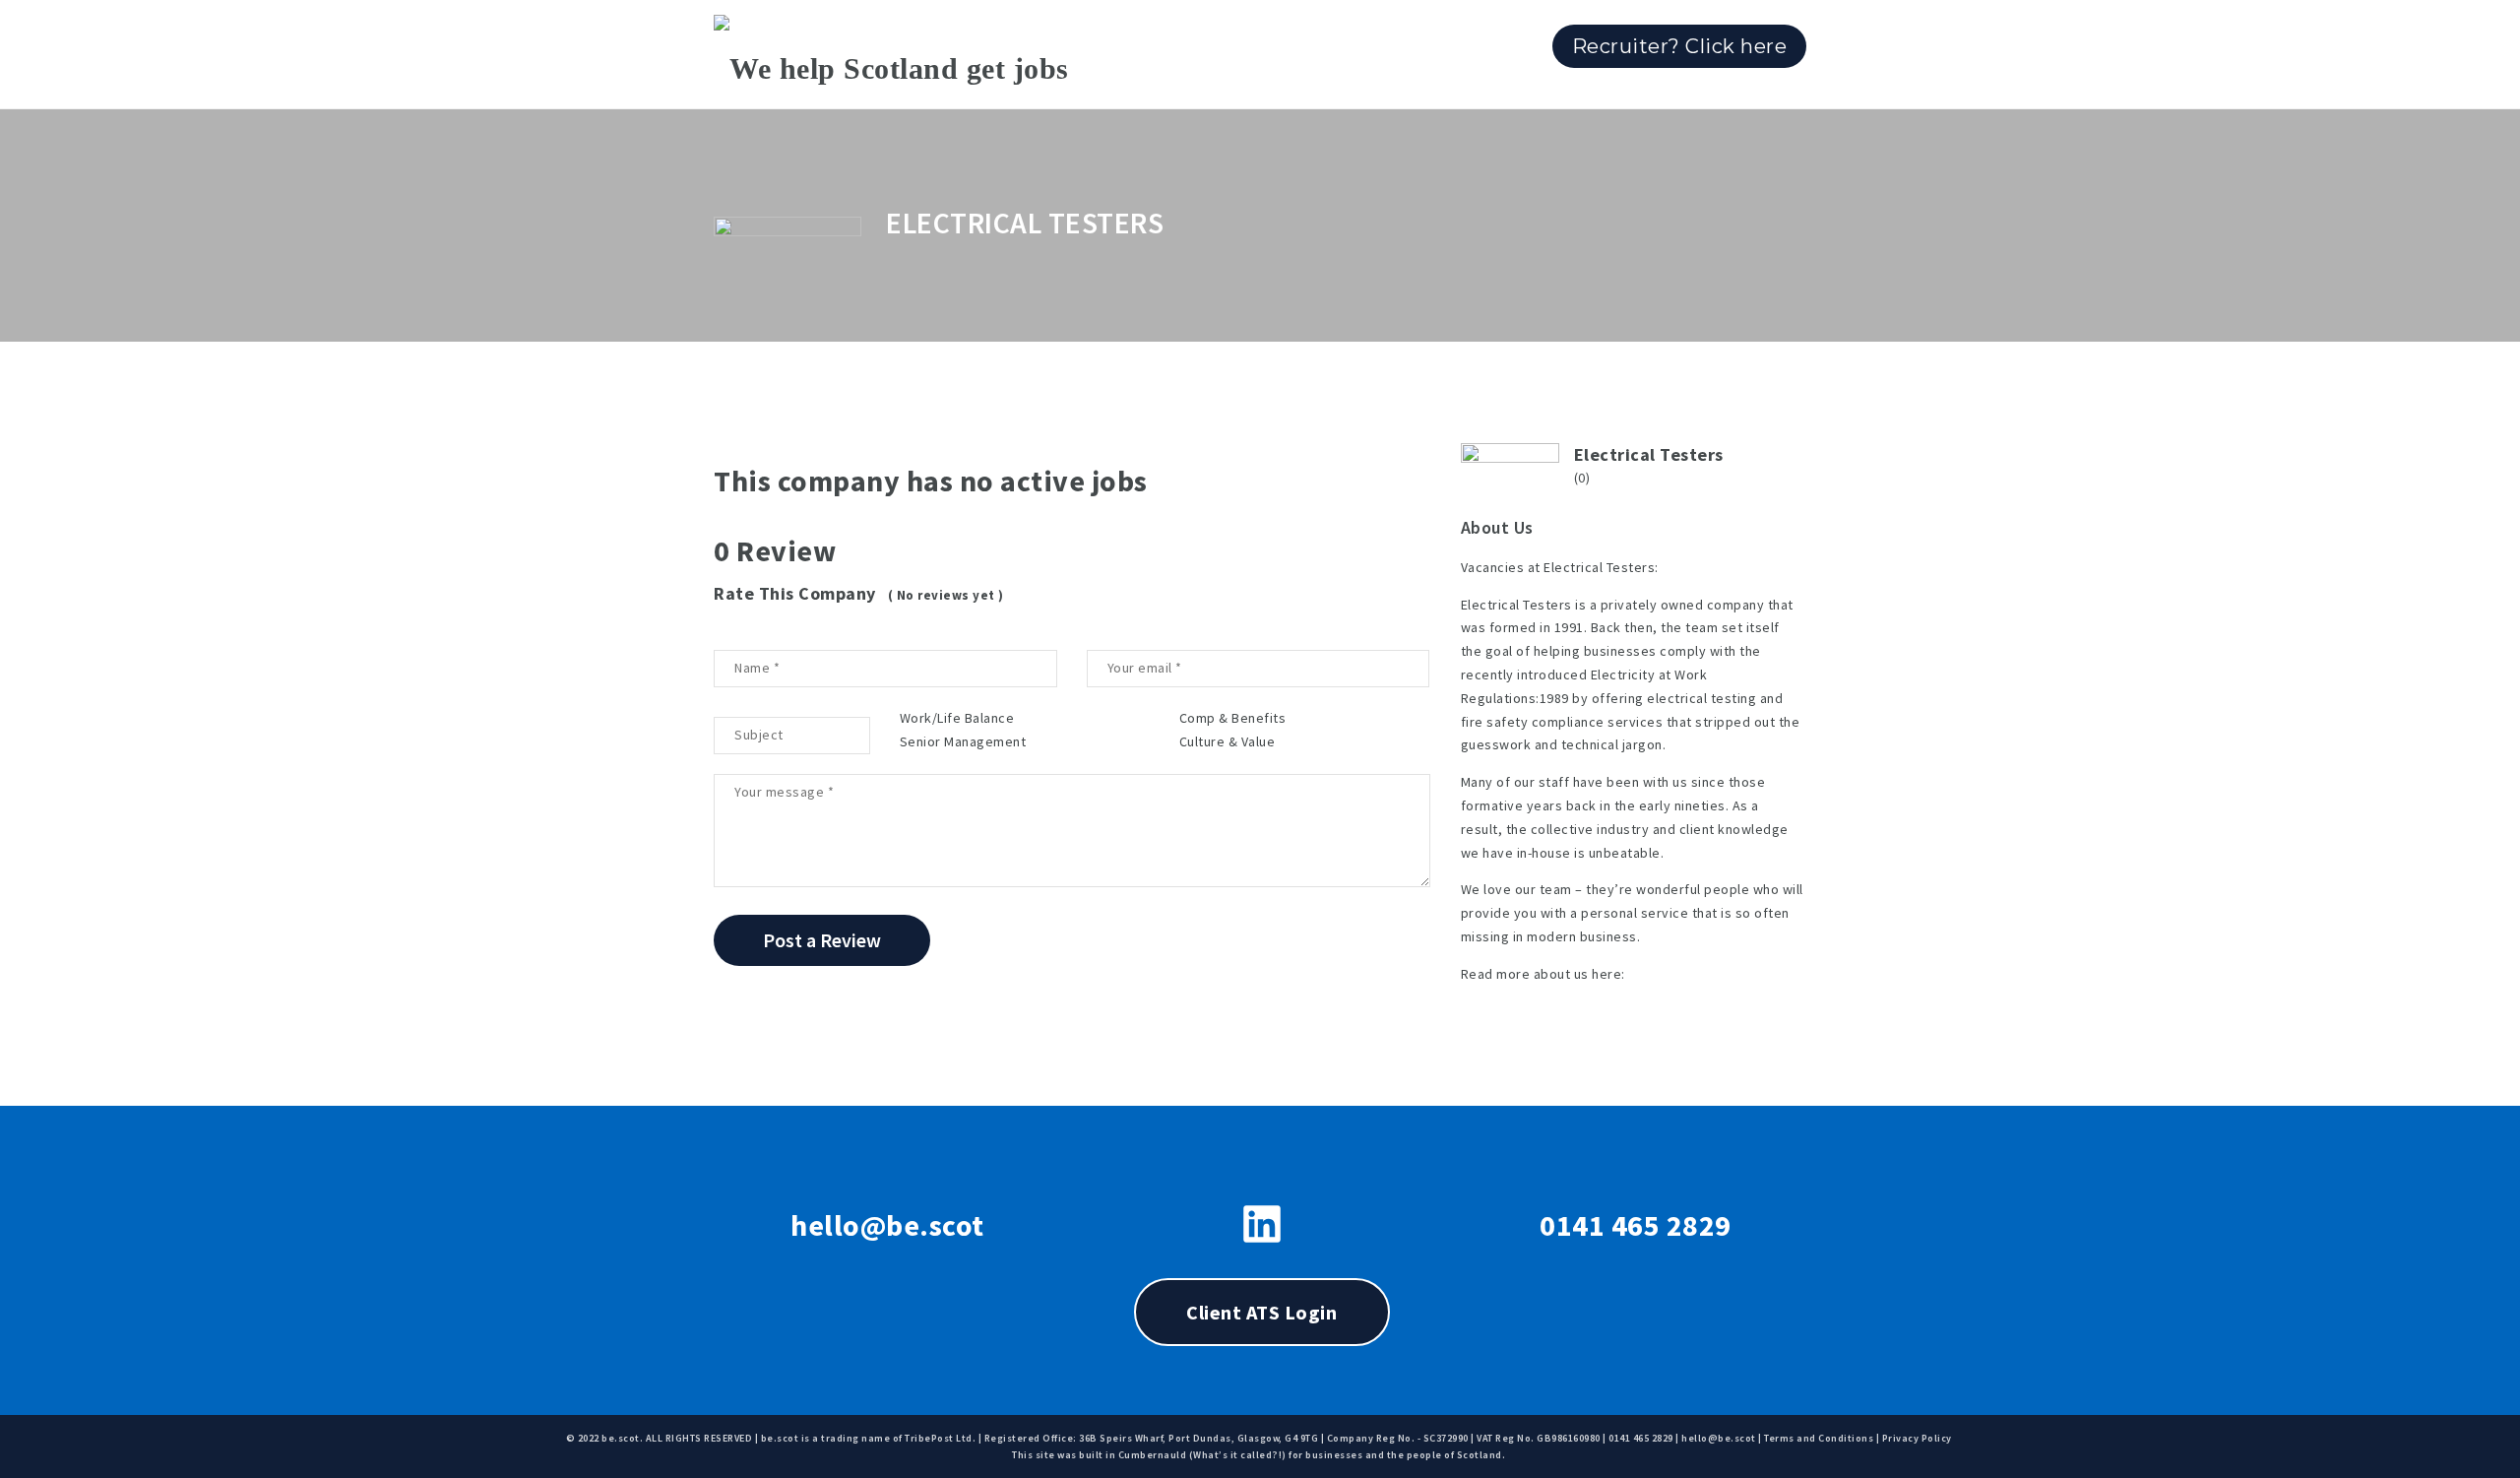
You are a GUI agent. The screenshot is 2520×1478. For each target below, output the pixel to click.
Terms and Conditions (1819, 1438)
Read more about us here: (1543, 974)
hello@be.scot (887, 1225)
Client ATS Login (1261, 1312)
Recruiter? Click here (1680, 46)
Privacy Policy (1917, 1438)
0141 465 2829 (1636, 1225)
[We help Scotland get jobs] (891, 54)
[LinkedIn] (1262, 1224)
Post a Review (822, 940)
